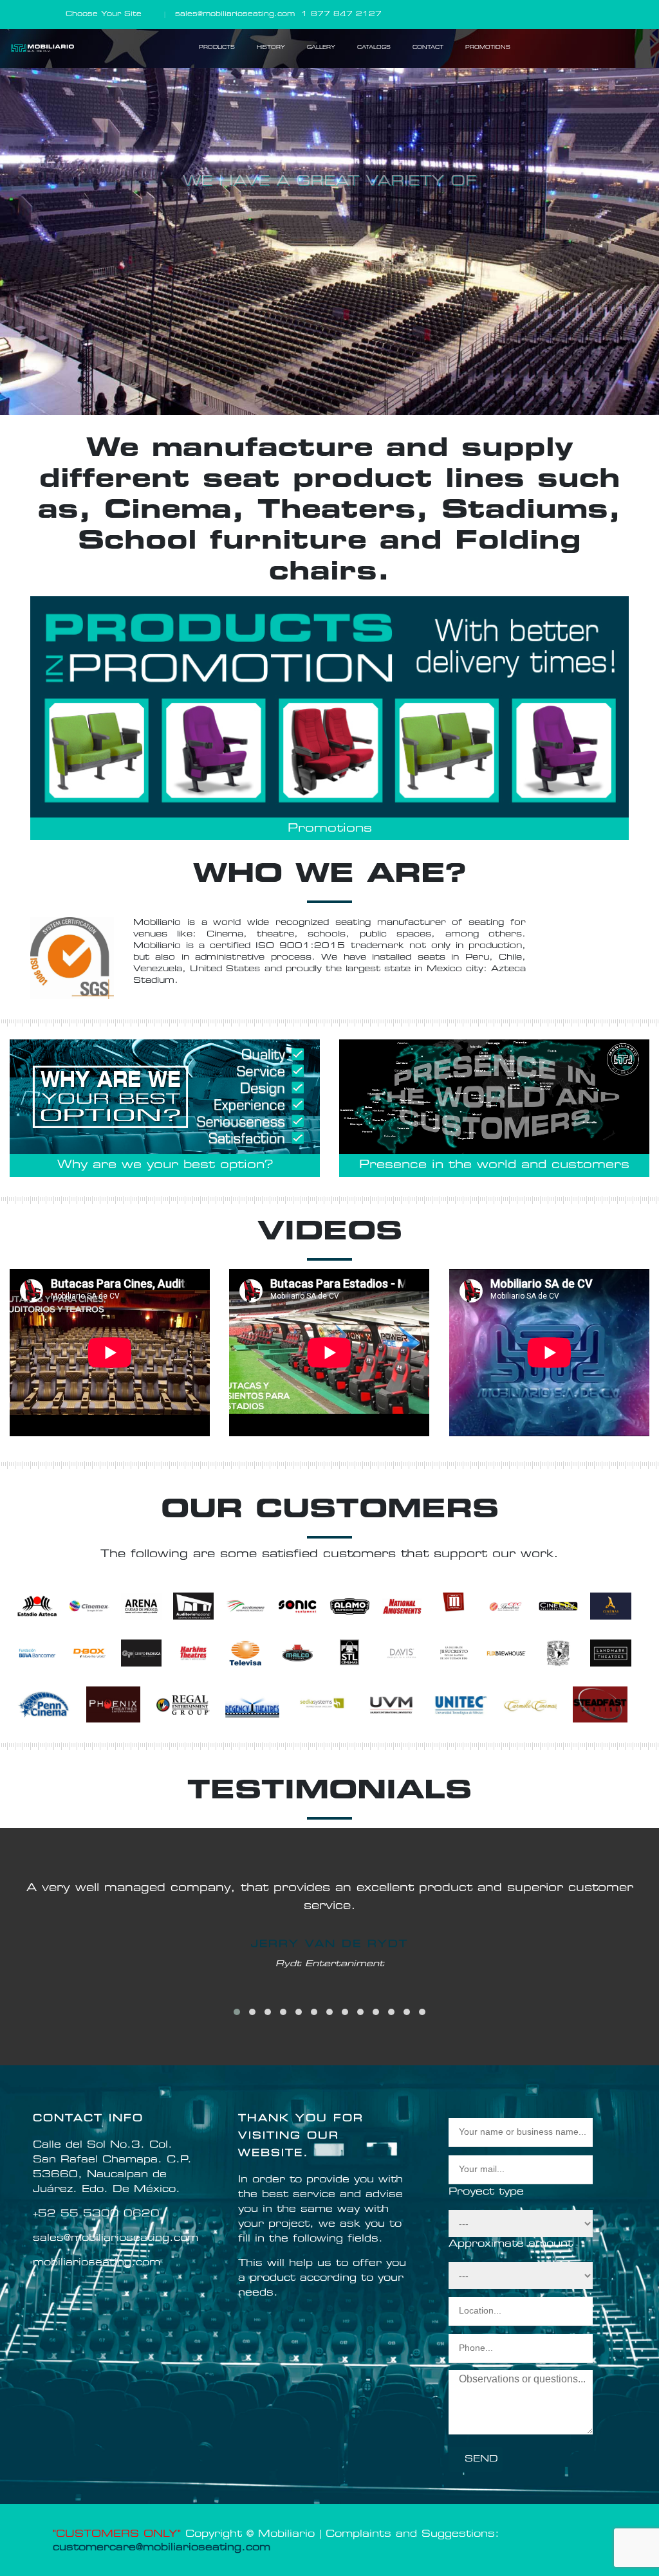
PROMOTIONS (488, 48)
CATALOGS (374, 48)
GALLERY (321, 48)
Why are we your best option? (165, 1165)
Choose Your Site (104, 14)
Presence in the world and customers (494, 1165)
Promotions (330, 829)
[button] (237, 2012)
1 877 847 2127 (341, 14)
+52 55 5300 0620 (96, 2214)
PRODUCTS (217, 48)
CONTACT (428, 48)
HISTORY (271, 48)
